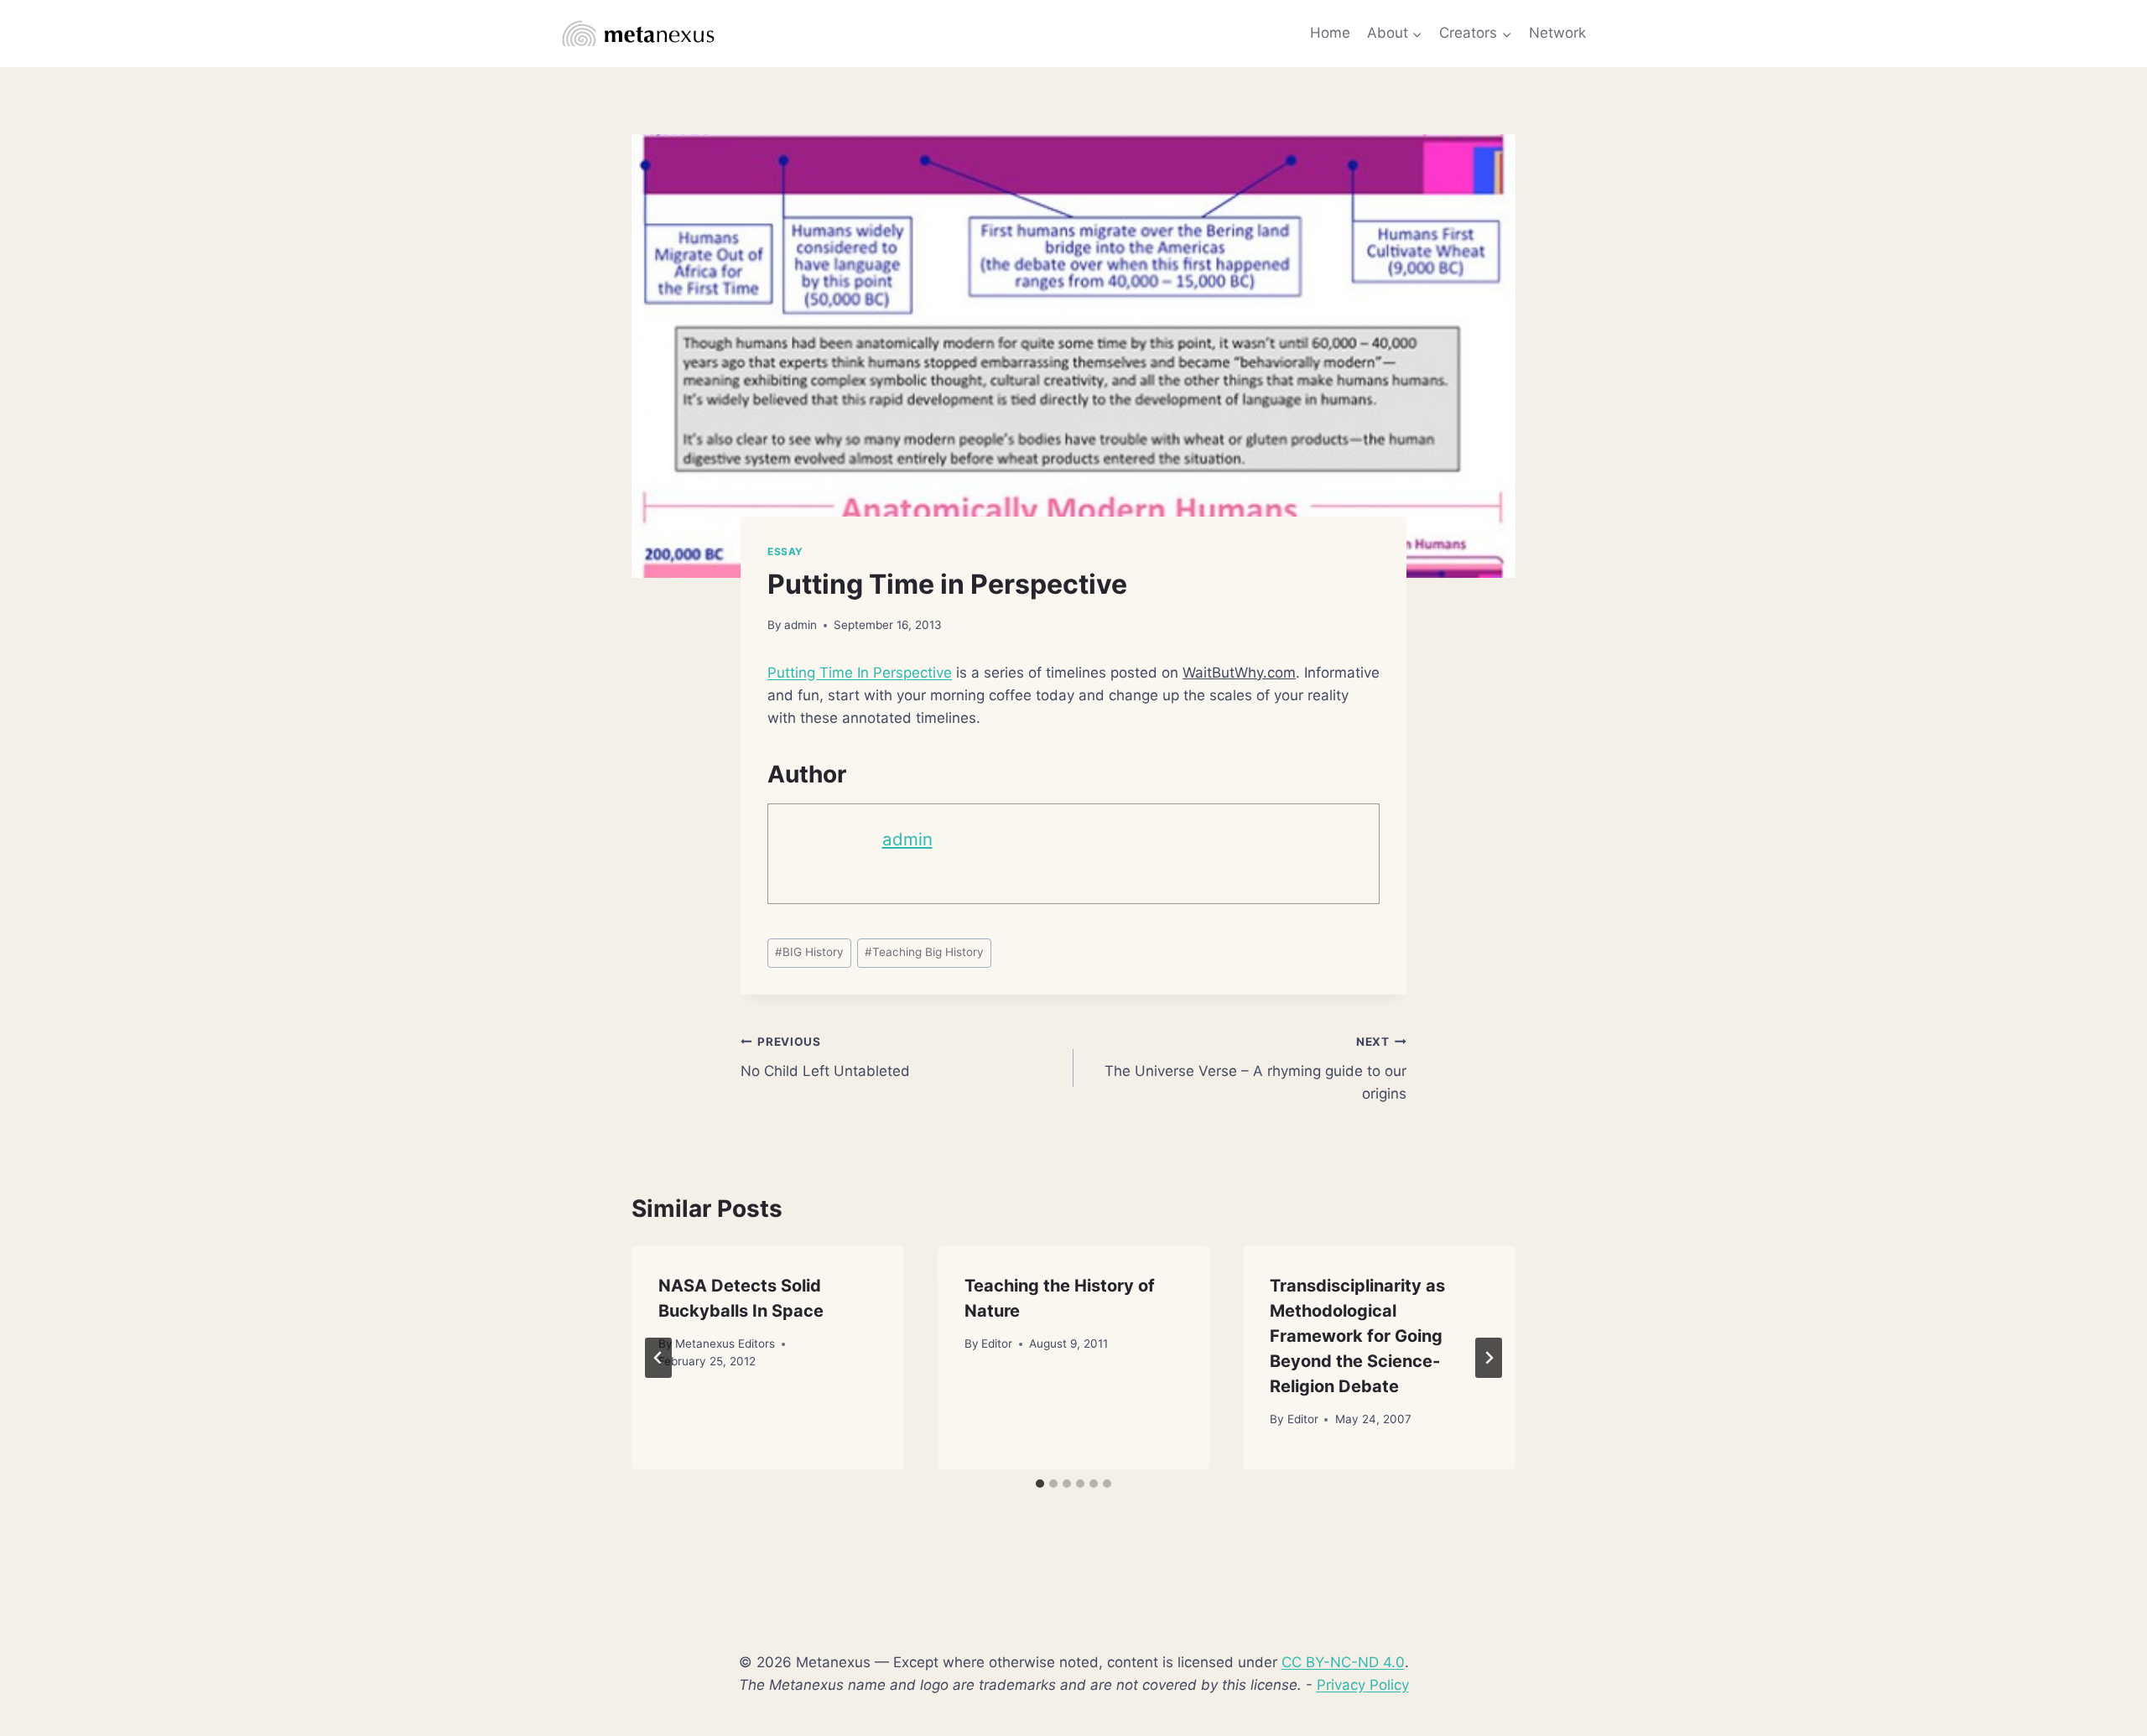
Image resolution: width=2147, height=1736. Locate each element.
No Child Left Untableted (825, 1057)
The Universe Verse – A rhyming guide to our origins (1255, 1068)
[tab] (1040, 1484)
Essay (785, 551)
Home (1330, 33)
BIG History (809, 952)
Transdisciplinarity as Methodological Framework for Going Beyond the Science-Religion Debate (1357, 1336)
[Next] (1489, 1358)
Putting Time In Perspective (860, 673)
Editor (997, 1344)
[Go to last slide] (658, 1358)
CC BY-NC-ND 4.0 (1343, 1662)
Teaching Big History (924, 952)
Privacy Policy (1363, 1685)
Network (1557, 33)
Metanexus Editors (725, 1344)
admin (801, 625)
